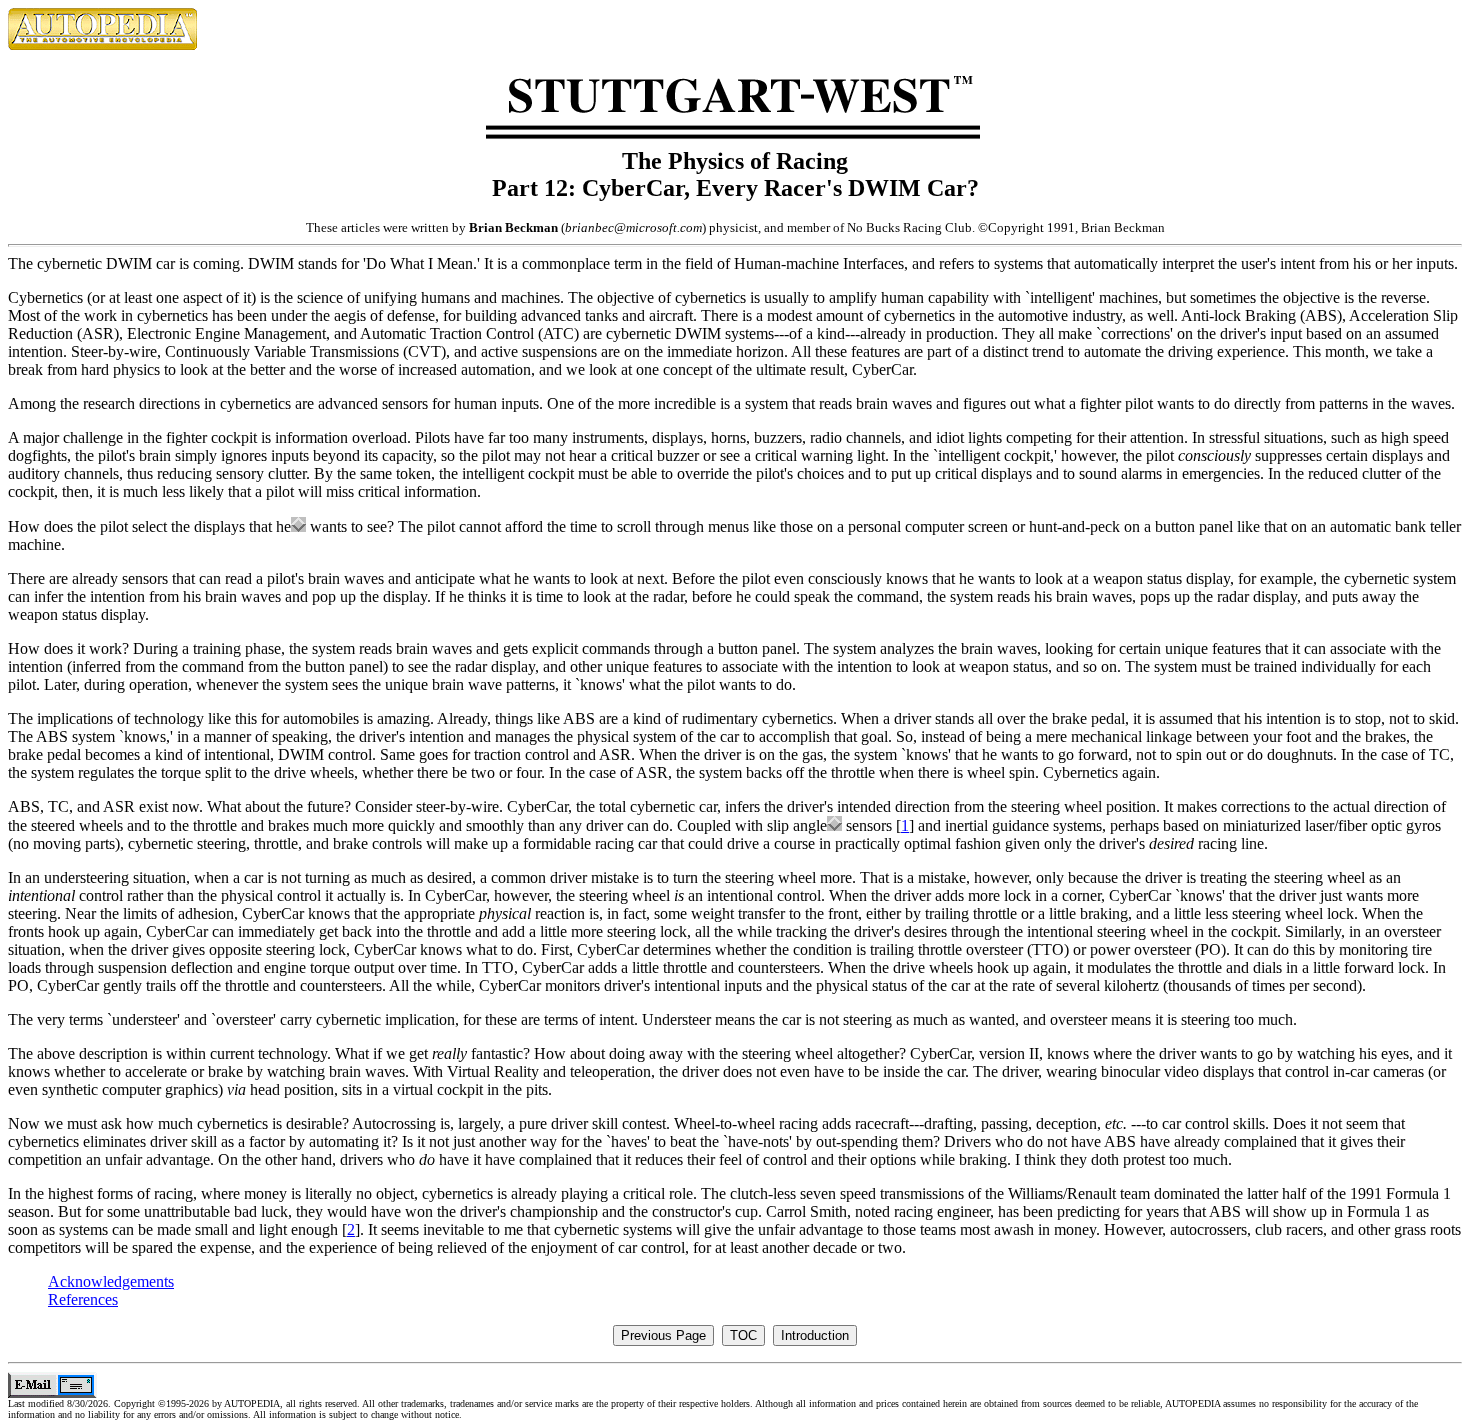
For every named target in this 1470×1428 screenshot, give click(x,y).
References (83, 1299)
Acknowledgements (111, 1281)
